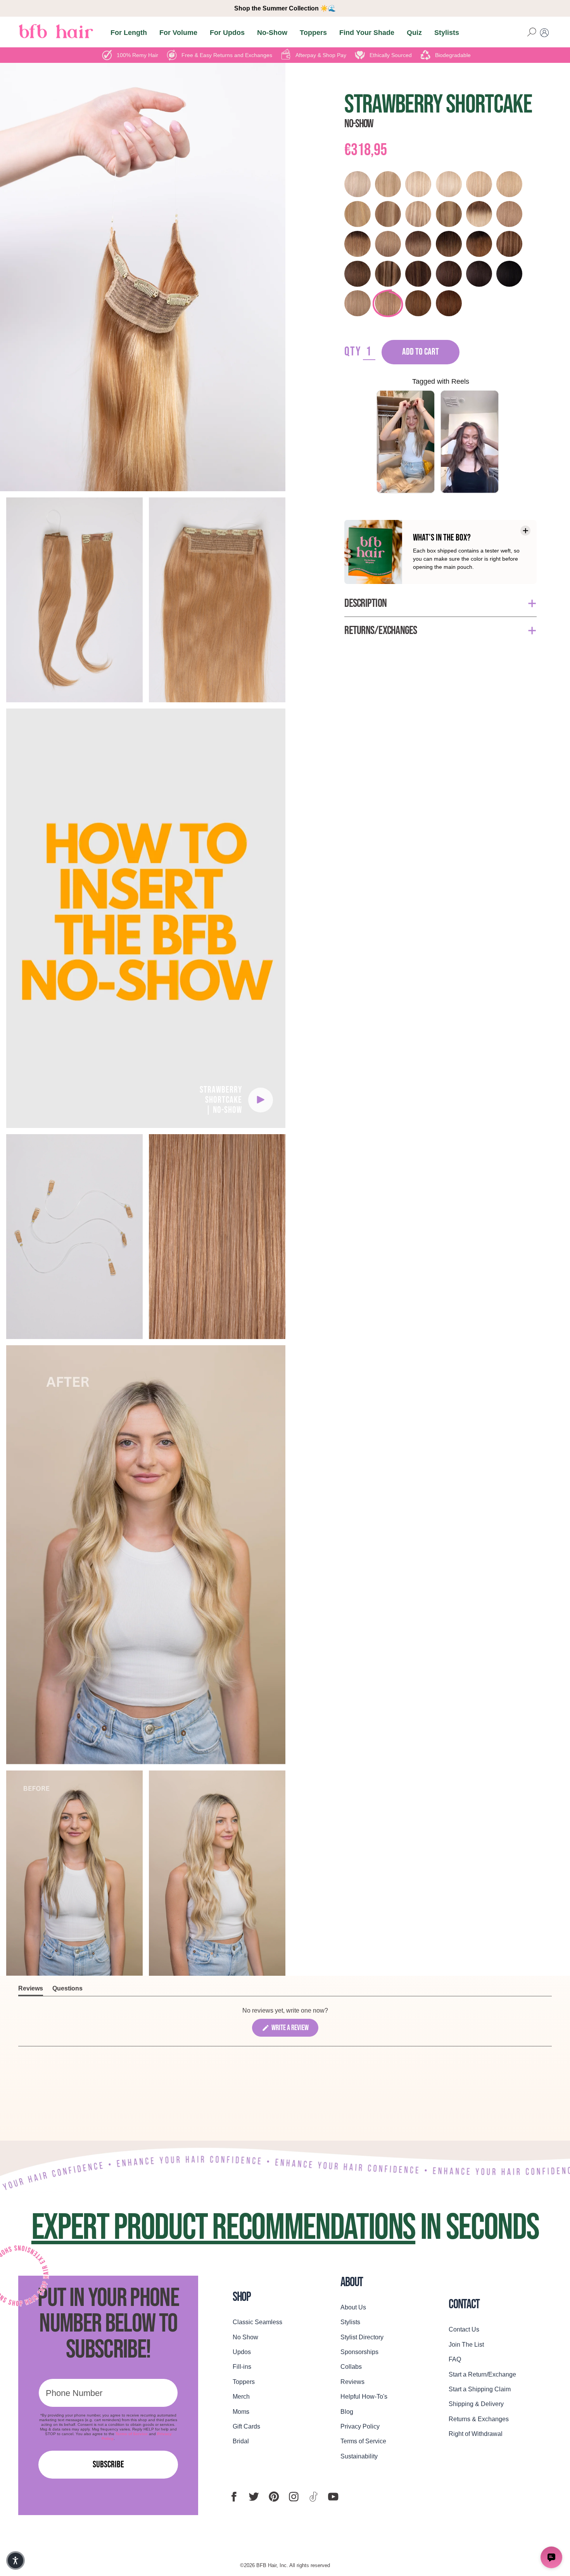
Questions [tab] (67, 1990)
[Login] (544, 33)
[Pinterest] (274, 2497)
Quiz (414, 32)
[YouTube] (333, 2497)
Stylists (447, 32)
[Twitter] (254, 2497)
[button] (16, 2560)
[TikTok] (313, 2497)
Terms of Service (132, 2434)
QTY (353, 352)
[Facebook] (234, 2497)
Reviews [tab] (31, 1990)
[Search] (532, 33)
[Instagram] (294, 2497)
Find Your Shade (367, 32)
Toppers (313, 32)
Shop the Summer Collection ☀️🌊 (285, 8)
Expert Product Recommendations (223, 2228)
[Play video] (261, 1100)
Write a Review (294, 2030)
